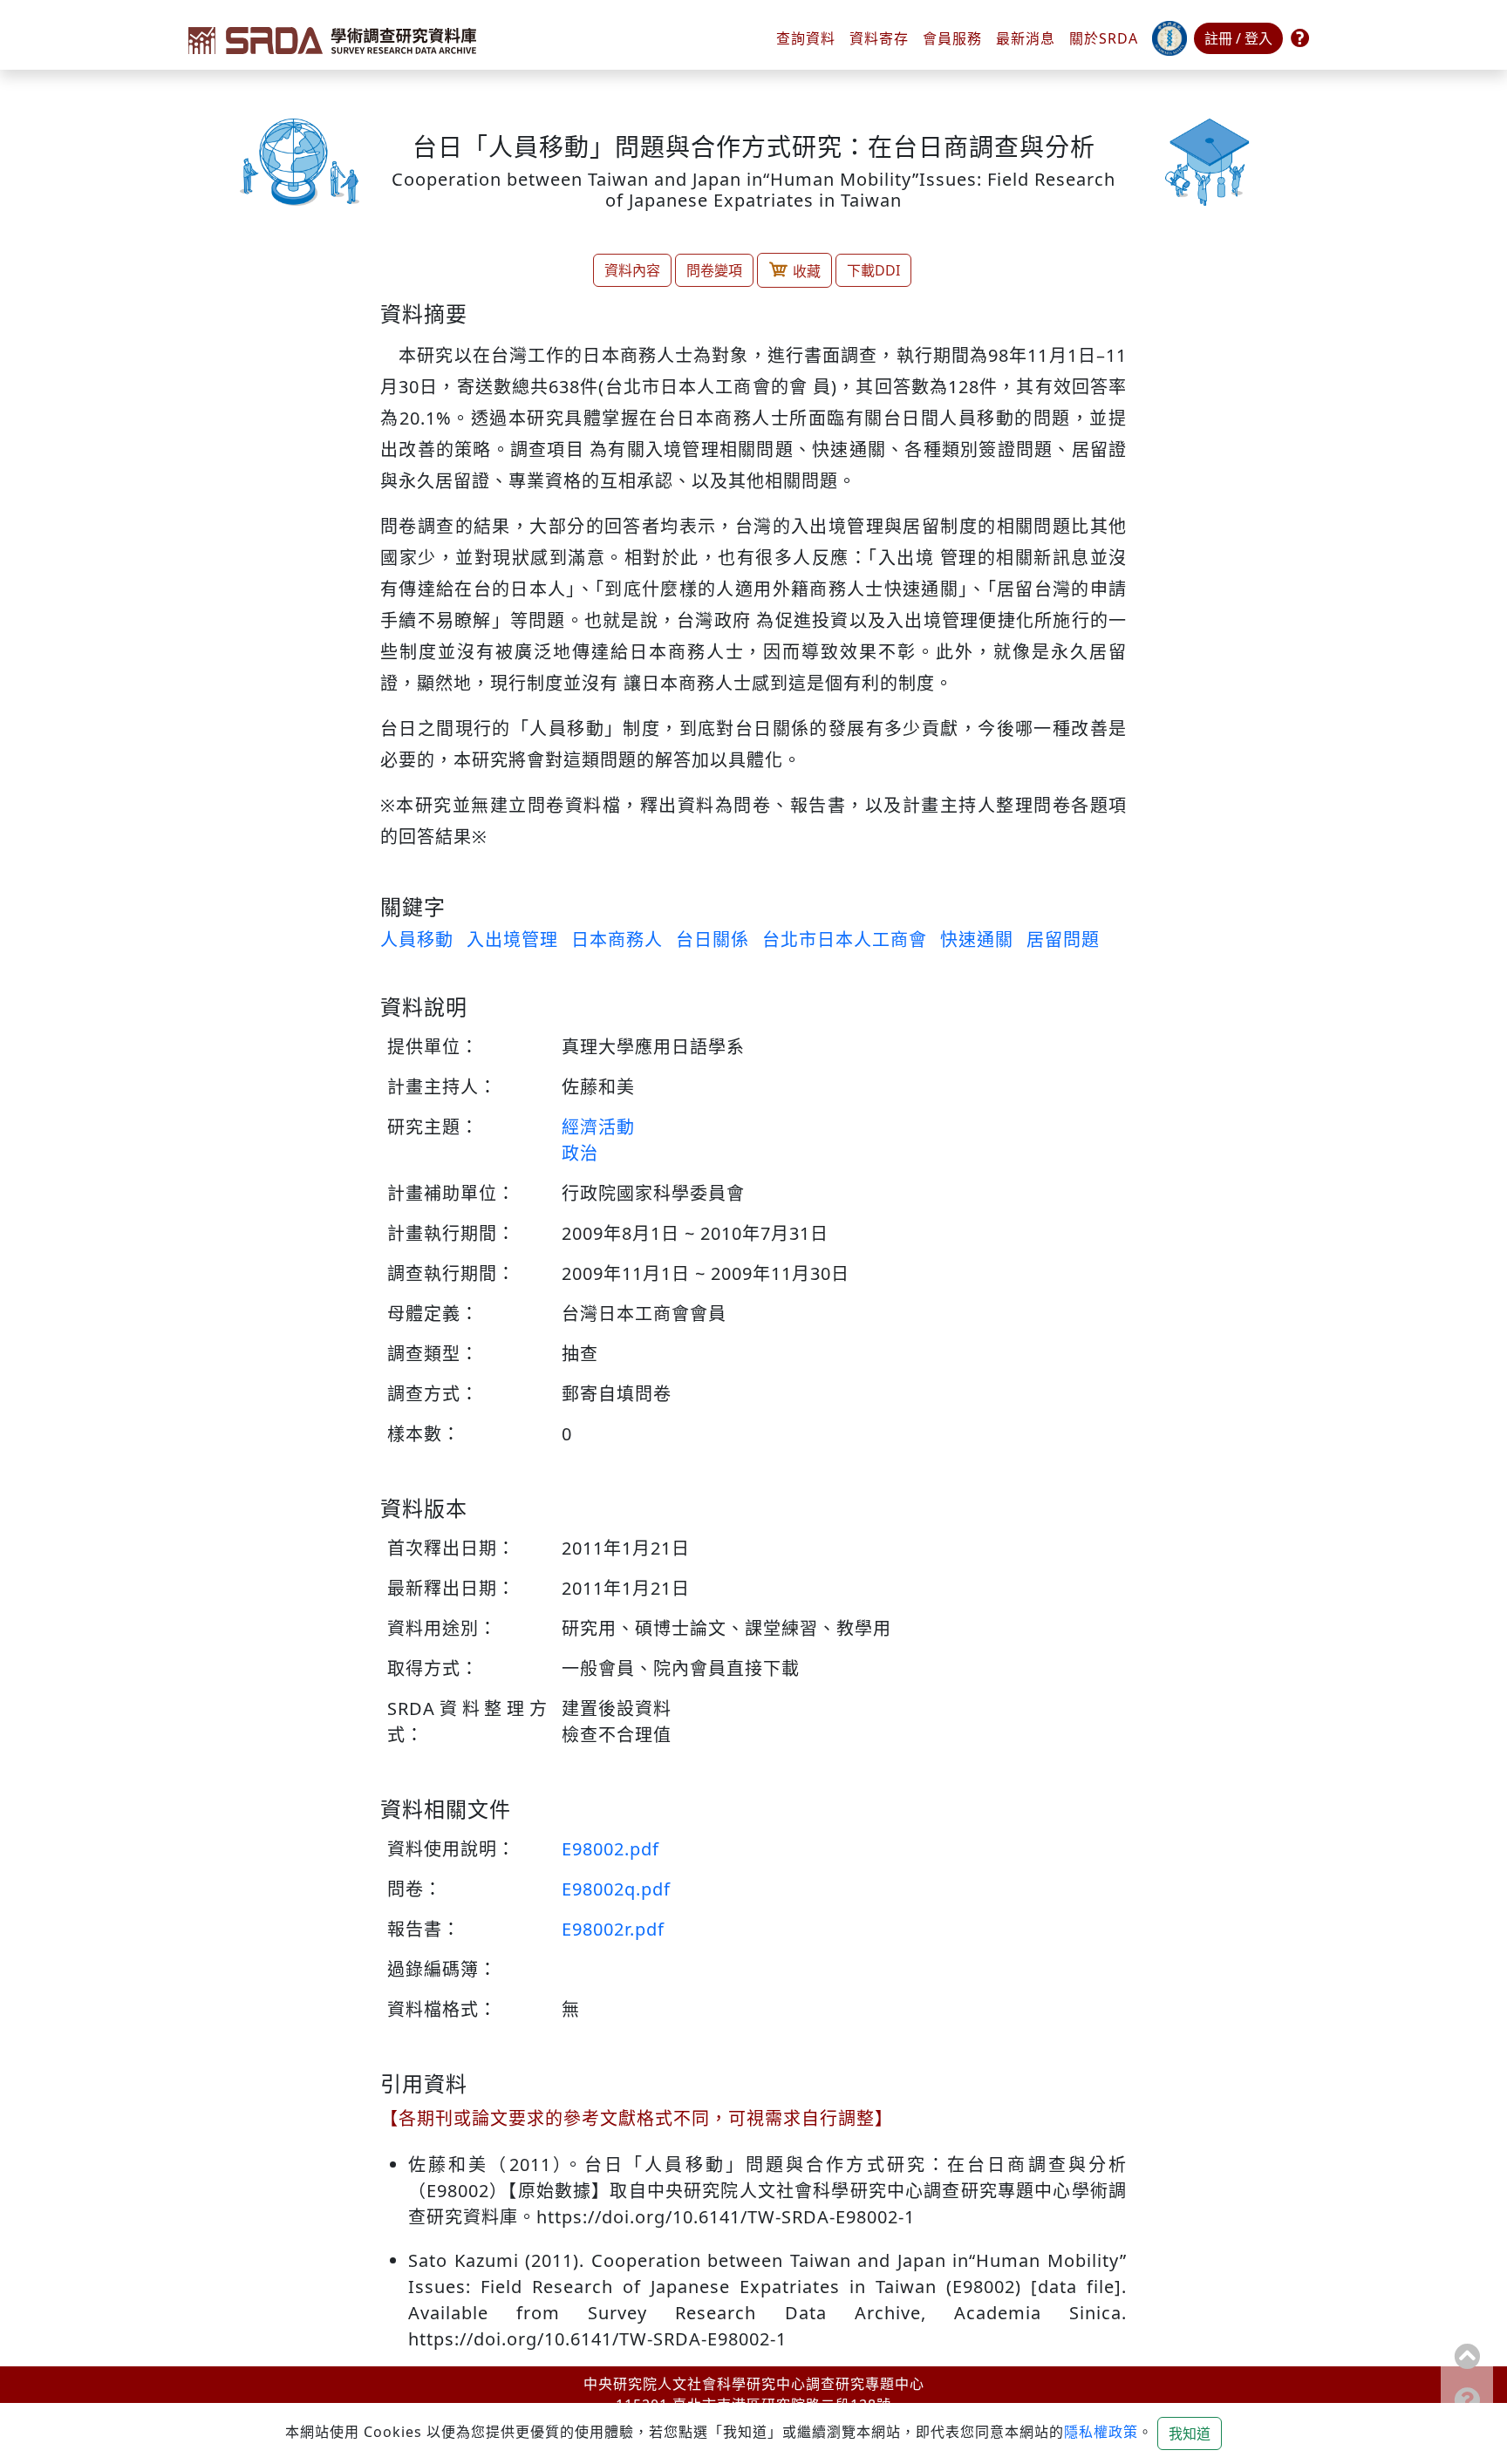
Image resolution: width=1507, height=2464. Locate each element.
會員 (952, 38)
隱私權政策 (1101, 2432)
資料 (879, 38)
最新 (1026, 38)
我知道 (1190, 2433)
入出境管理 (512, 939)
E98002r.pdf (613, 1929)
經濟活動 (598, 1127)
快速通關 (977, 939)
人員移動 (417, 939)
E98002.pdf (610, 1849)
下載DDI (873, 270)
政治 (580, 1153)
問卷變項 (714, 270)
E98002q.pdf (616, 1889)
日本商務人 (617, 939)
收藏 (807, 271)
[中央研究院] (1169, 38)
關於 (1104, 38)
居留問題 (1063, 939)
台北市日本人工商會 (845, 939)
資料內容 (632, 270)
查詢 (806, 38)
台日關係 (713, 939)
